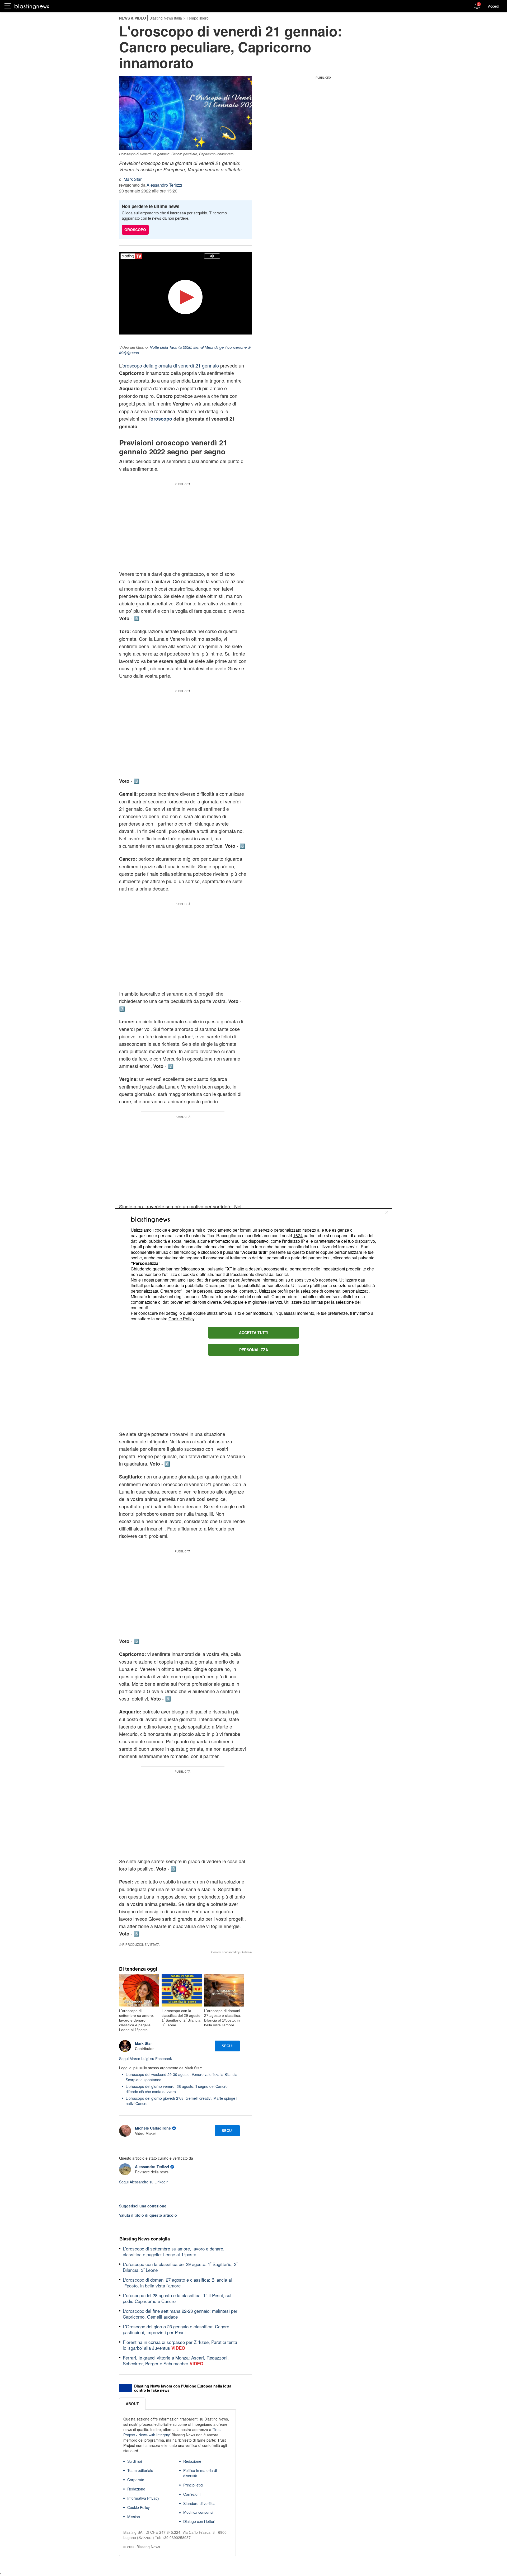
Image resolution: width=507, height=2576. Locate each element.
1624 (298, 1235)
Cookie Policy (181, 1319)
